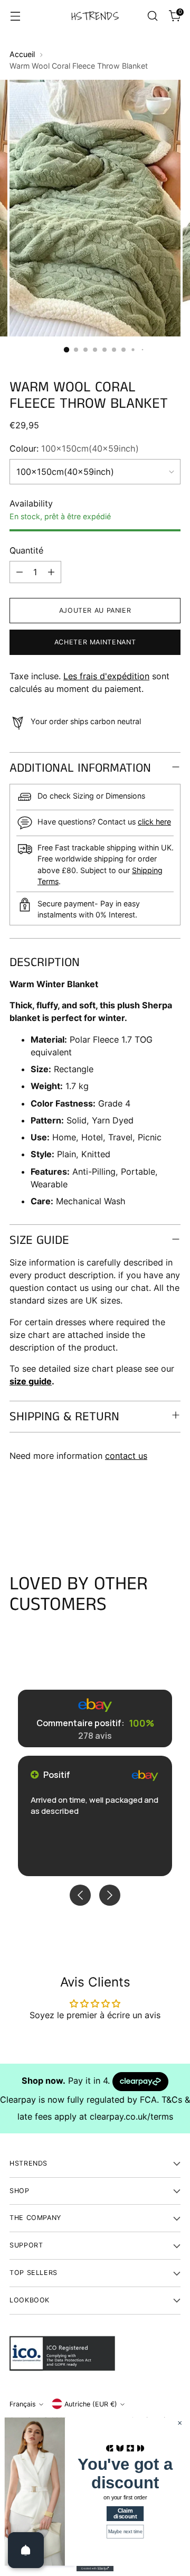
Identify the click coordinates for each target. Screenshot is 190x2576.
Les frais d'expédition (106, 676)
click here (154, 822)
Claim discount (125, 2514)
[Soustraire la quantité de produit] (20, 572)
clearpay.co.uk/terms (131, 2116)
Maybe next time (125, 2532)
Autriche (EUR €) (91, 2404)
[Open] (26, 2550)
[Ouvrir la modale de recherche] (152, 16)
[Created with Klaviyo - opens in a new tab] (95, 2569)
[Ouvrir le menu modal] (15, 16)
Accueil (22, 54)
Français (23, 2404)
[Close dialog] (180, 2423)
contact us (126, 1456)
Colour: (74, 448)
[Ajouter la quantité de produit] (51, 572)
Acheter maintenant (95, 642)
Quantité (26, 550)
